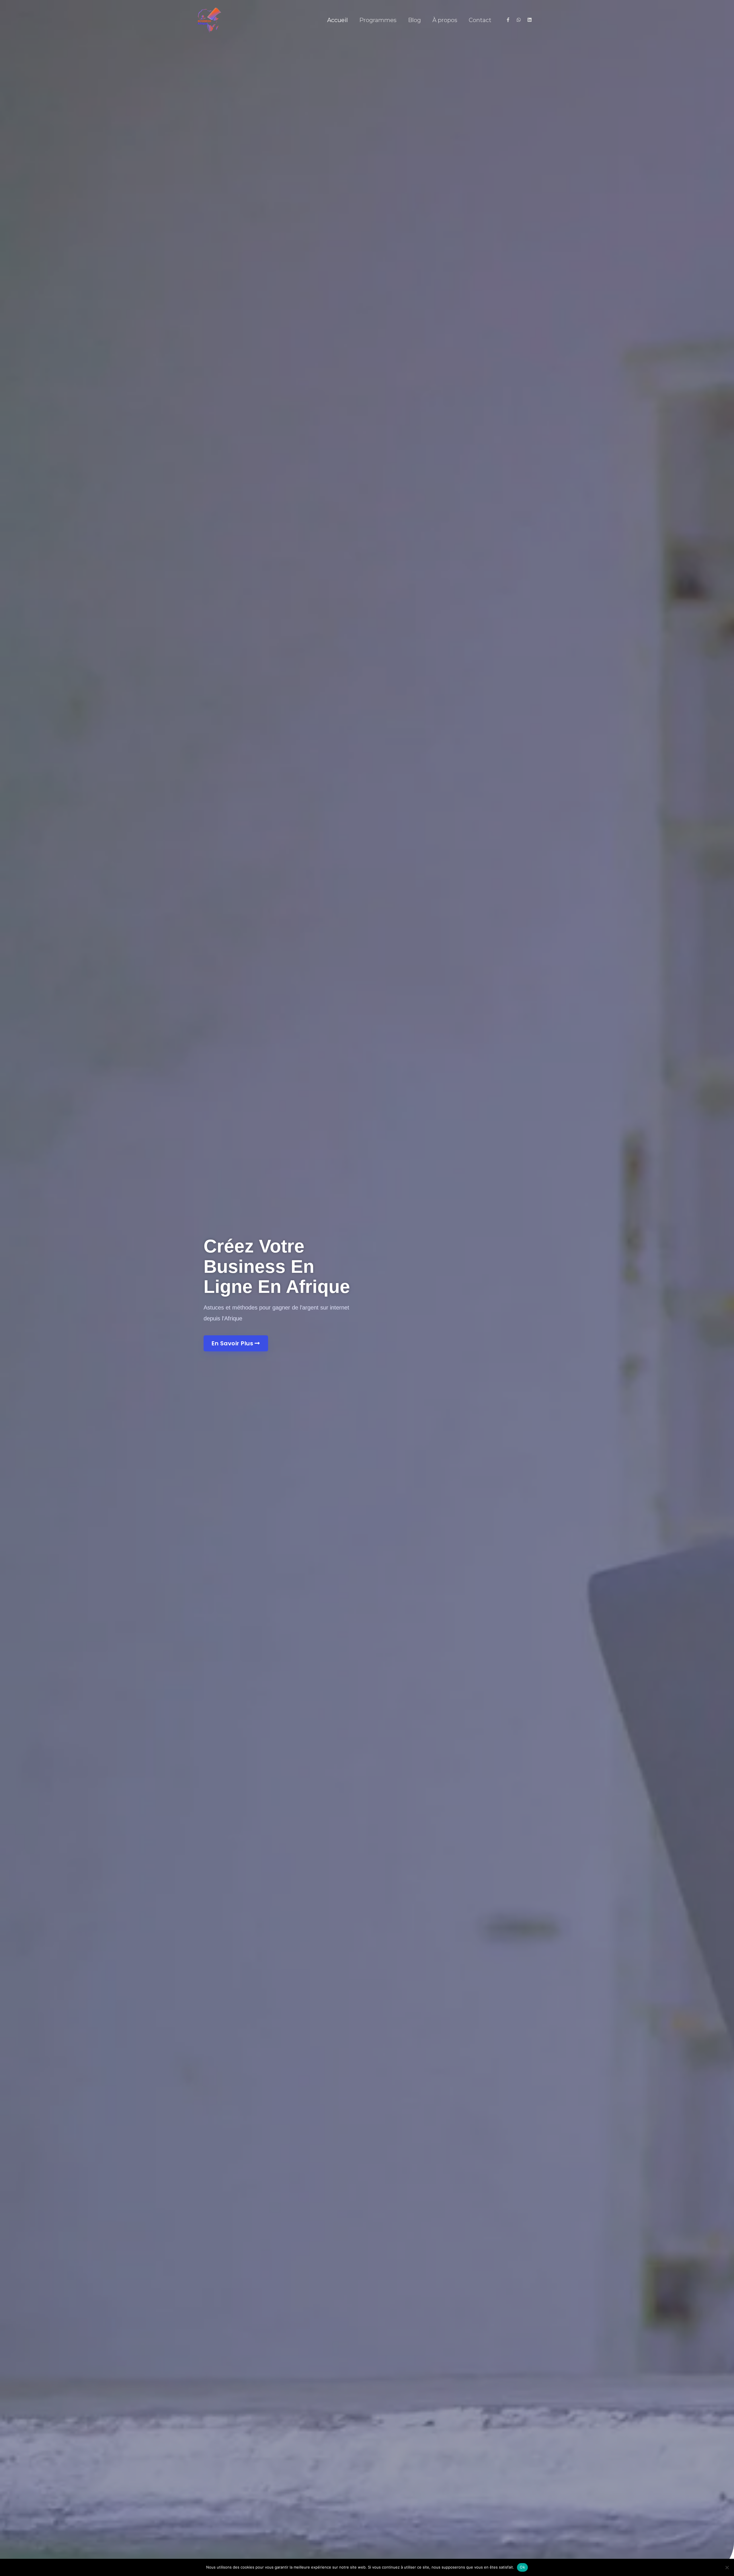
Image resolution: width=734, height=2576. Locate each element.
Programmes (378, 20)
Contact (480, 20)
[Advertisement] (367, 77)
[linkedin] (530, 20)
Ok (522, 2567)
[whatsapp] (521, 20)
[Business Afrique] (209, 19)
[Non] (727, 2567)
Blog (414, 20)
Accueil (337, 20)
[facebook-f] (511, 20)
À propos (445, 20)
